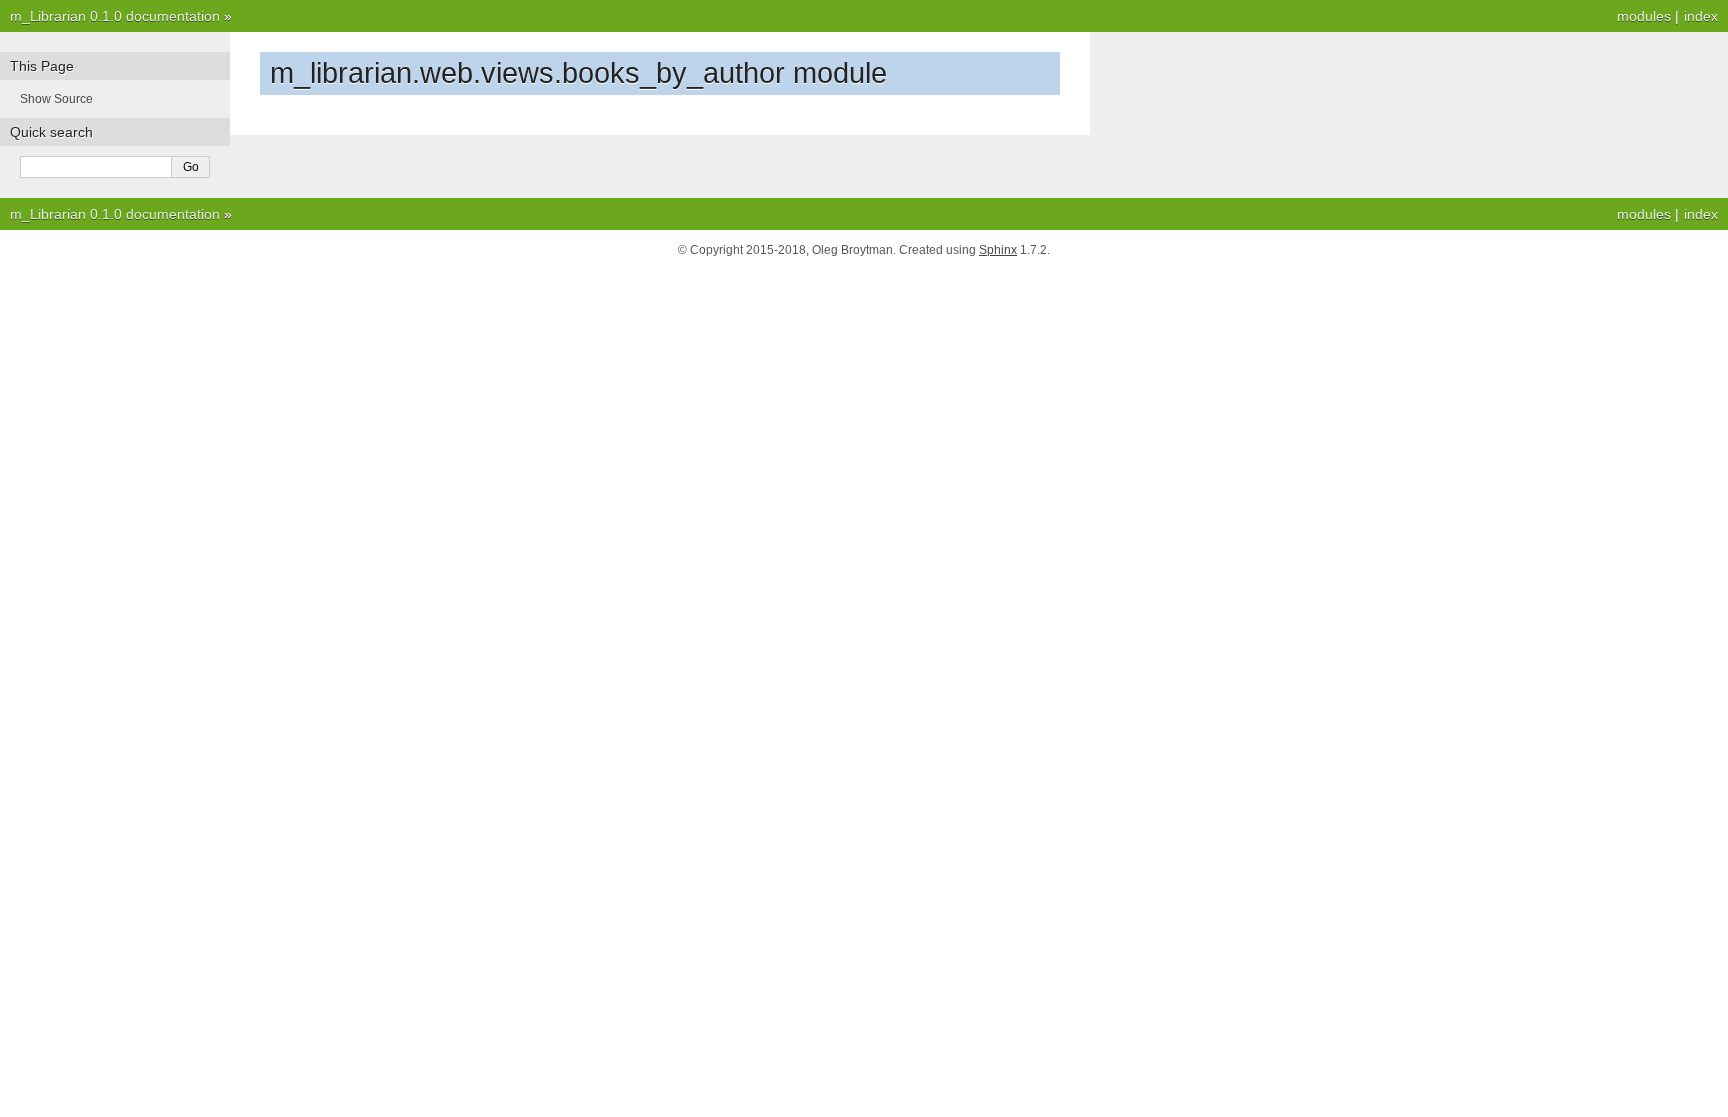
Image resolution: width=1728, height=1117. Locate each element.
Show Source (56, 99)
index (1701, 16)
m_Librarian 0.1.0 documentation (115, 16)
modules (1644, 16)
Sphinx (998, 250)
